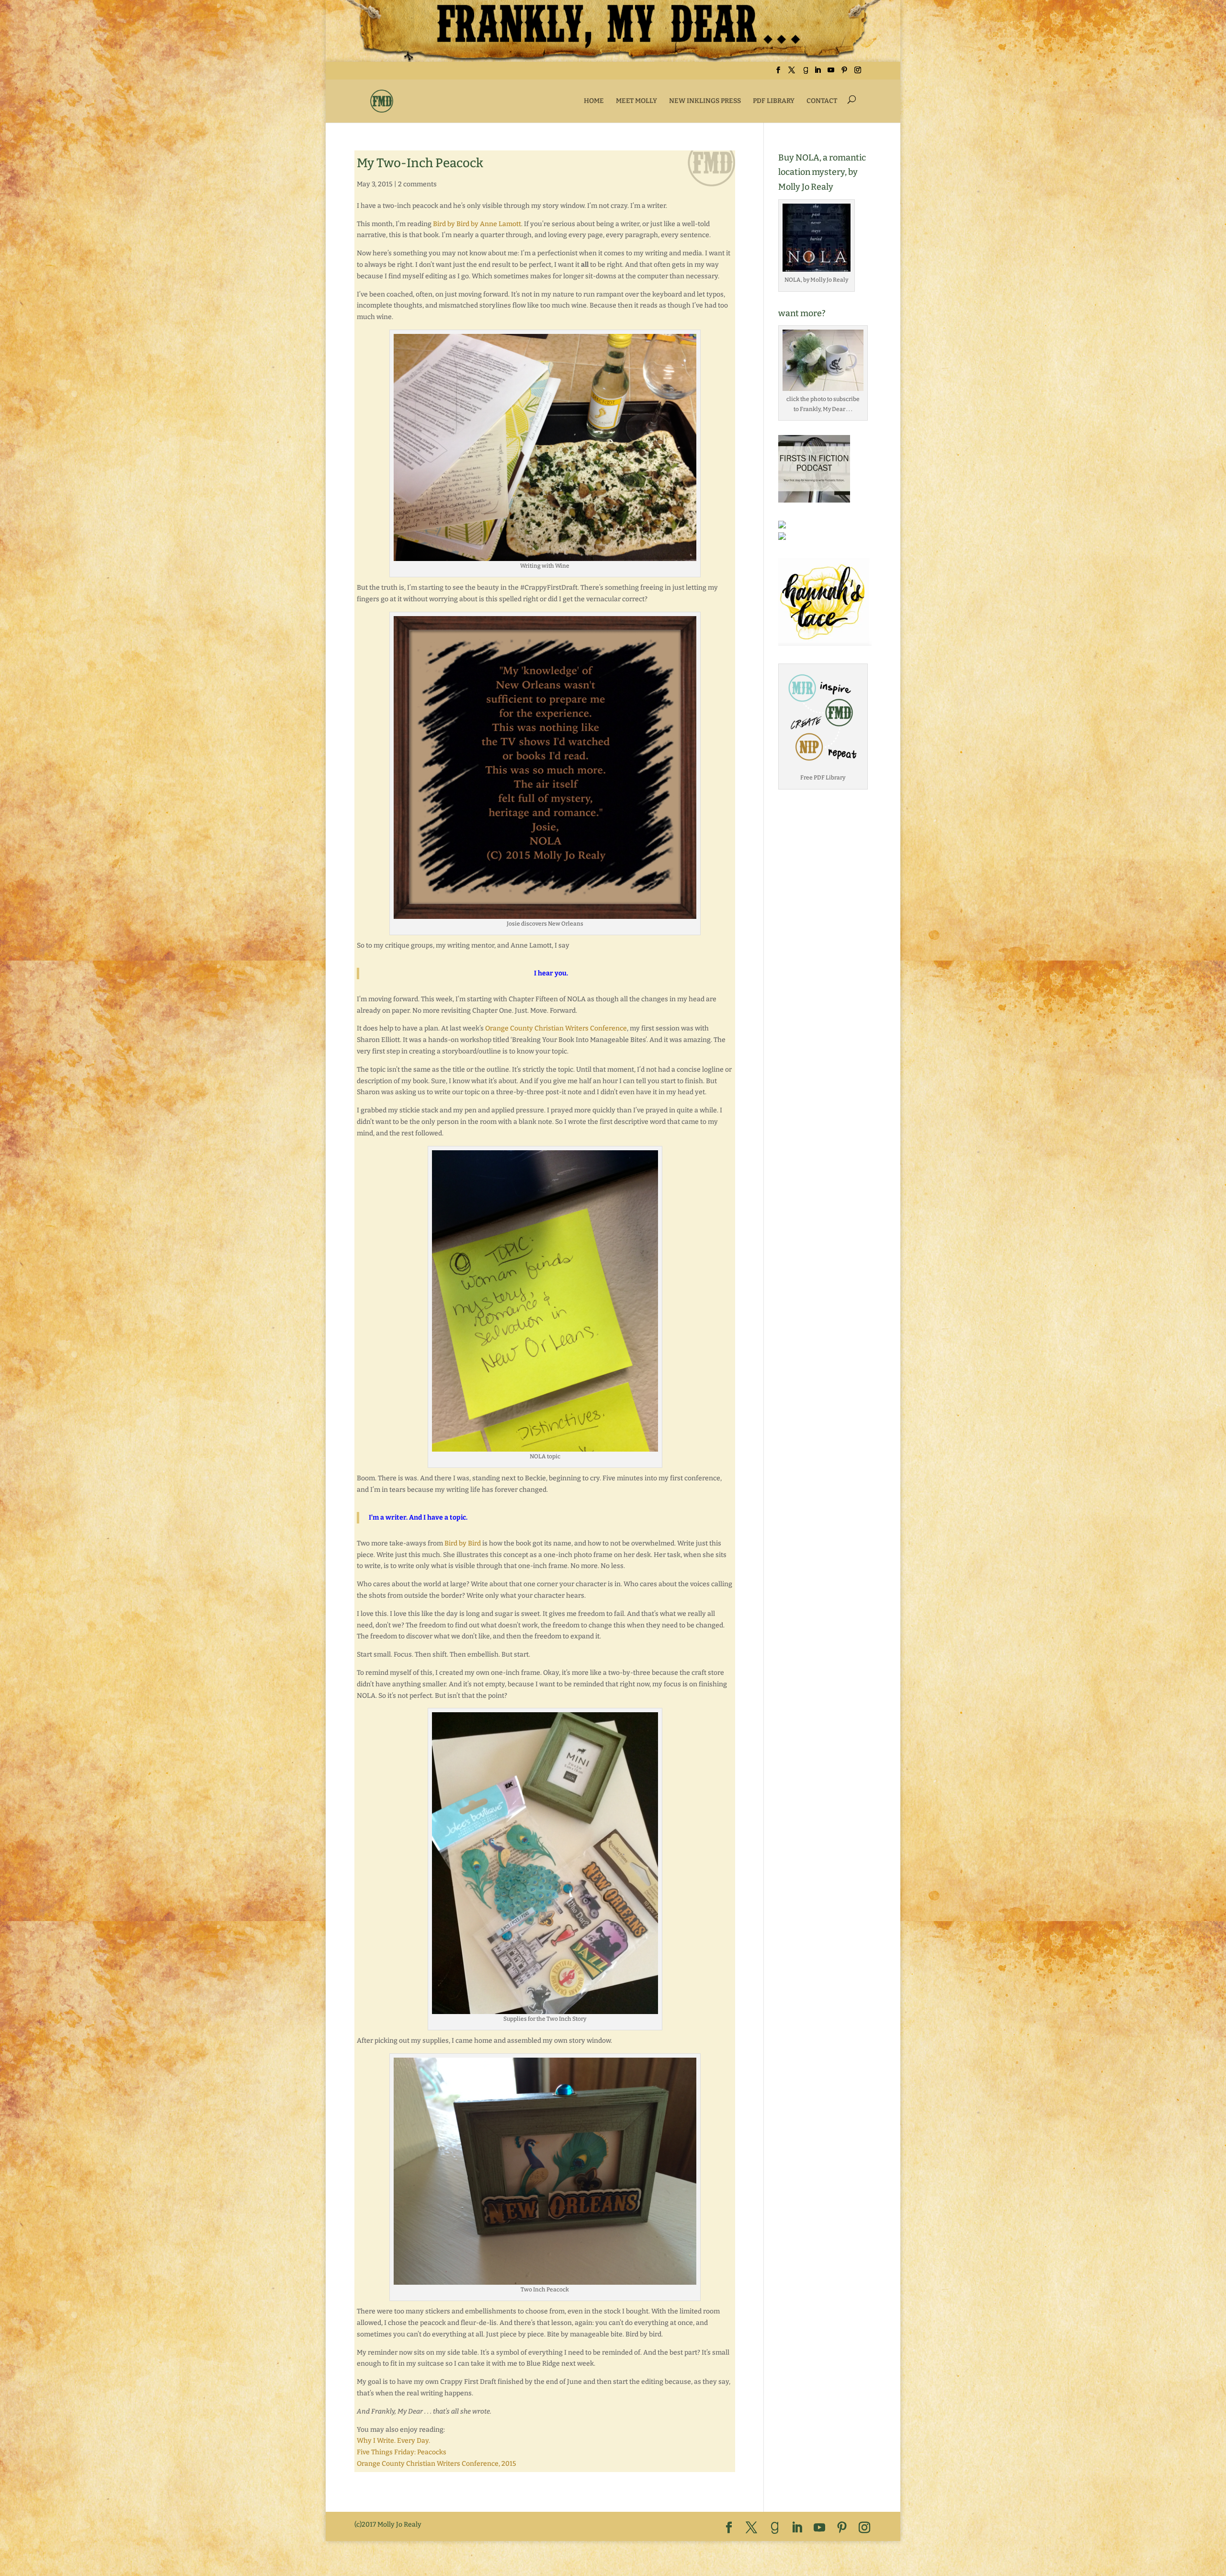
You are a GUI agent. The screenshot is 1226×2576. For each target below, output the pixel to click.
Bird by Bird (463, 1543)
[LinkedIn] (817, 73)
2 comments (417, 184)
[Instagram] (858, 73)
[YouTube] (831, 73)
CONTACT (822, 101)
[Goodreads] (806, 73)
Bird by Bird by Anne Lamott (477, 224)
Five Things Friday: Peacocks (402, 2452)
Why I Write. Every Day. (393, 2441)
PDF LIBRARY (774, 101)
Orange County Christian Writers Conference (556, 1028)
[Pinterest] (844, 73)
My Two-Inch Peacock (420, 163)
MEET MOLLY (636, 101)
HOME (594, 101)
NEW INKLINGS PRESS (705, 101)
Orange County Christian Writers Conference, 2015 (437, 2464)
